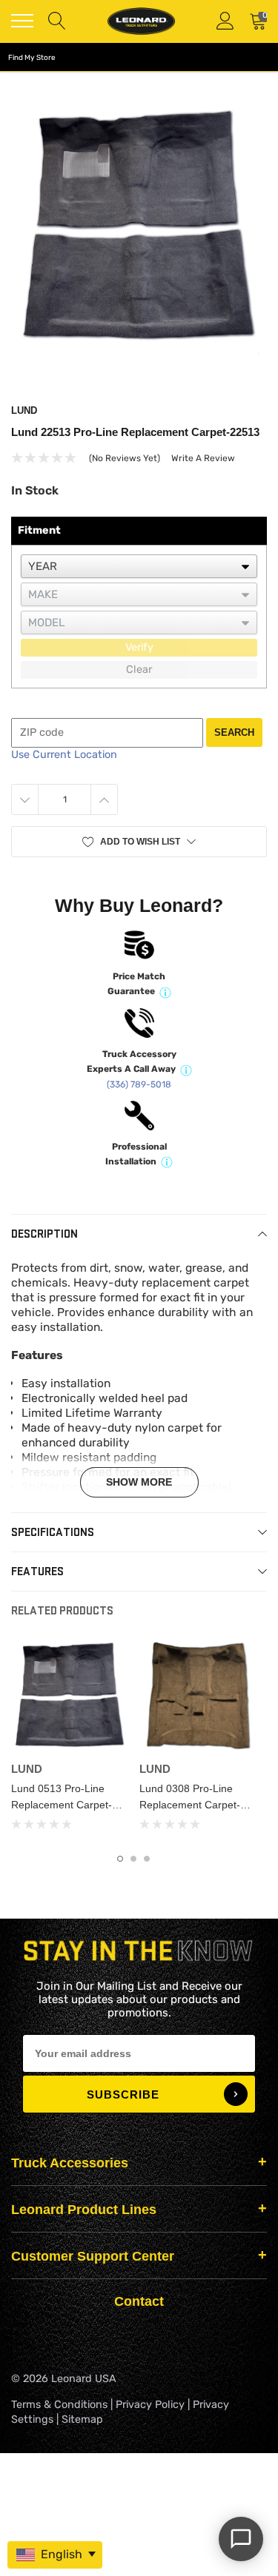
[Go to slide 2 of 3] (133, 1859)
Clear (139, 670)
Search (234, 732)
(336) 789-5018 (139, 1084)
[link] (69, 1697)
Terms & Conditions (59, 2405)
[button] (139, 842)
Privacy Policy (150, 2405)
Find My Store (32, 58)
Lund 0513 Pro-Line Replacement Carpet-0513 (62, 1805)
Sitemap (82, 2419)
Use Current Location (64, 755)
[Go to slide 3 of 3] (147, 1859)
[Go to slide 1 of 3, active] (120, 1859)
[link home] (141, 21)
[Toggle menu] (22, 21)
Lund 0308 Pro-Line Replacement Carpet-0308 (190, 1805)
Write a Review (203, 458)
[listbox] (139, 566)
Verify (139, 647)
